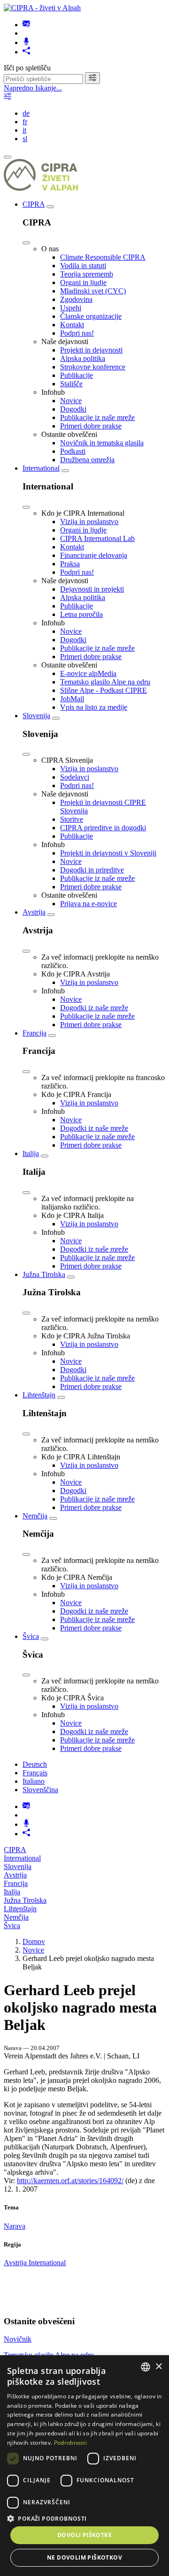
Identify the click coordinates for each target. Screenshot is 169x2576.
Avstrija (34, 912)
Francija (35, 1033)
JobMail (72, 699)
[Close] (26, 243)
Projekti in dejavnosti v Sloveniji (108, 853)
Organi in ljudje (83, 282)
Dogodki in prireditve (92, 870)
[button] (84, 2518)
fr (25, 122)
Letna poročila (81, 614)
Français (35, 1773)
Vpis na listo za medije (94, 707)
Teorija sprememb (87, 274)
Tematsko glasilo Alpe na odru (105, 682)
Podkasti (73, 451)
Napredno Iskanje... (33, 88)
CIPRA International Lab (97, 538)
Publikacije (77, 375)
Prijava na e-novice (88, 904)
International (41, 468)
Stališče (71, 384)
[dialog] (84, 2466)
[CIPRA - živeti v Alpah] (42, 8)
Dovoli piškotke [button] (84, 2535)
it (24, 130)
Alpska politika (83, 358)
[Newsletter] (26, 25)
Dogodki (73, 409)
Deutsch (35, 1764)
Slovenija (36, 716)
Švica (31, 1636)
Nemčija (35, 1516)
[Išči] (92, 78)
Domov (34, 1941)
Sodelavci (75, 777)
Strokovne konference (93, 367)
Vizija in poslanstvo (89, 522)
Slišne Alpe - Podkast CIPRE (104, 690)
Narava (15, 2226)
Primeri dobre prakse (91, 426)
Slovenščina (40, 1790)
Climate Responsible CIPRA (103, 257)
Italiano (34, 1781)
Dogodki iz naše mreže (94, 1008)
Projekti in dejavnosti (91, 350)
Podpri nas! (77, 333)
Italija (31, 1153)
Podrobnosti (70, 2443)
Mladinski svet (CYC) (93, 291)
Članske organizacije (91, 316)
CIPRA (34, 204)
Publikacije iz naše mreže (97, 417)
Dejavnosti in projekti (92, 589)
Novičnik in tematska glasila (102, 443)
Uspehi (71, 308)
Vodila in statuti (83, 266)
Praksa (70, 564)
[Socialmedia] (26, 52)
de (26, 113)
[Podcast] (26, 42)
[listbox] (146, 2367)
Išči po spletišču (27, 68)
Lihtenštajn (39, 1395)
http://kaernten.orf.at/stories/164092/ (70, 2181)
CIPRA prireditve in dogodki (103, 828)
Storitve (72, 819)
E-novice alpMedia (88, 673)
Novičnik (18, 2339)
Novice (71, 401)
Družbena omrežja (87, 460)
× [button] (158, 2367)
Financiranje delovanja (94, 555)
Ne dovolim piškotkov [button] (84, 2557)
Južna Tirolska (44, 1274)
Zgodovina (76, 299)
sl (25, 139)
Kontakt (72, 325)
